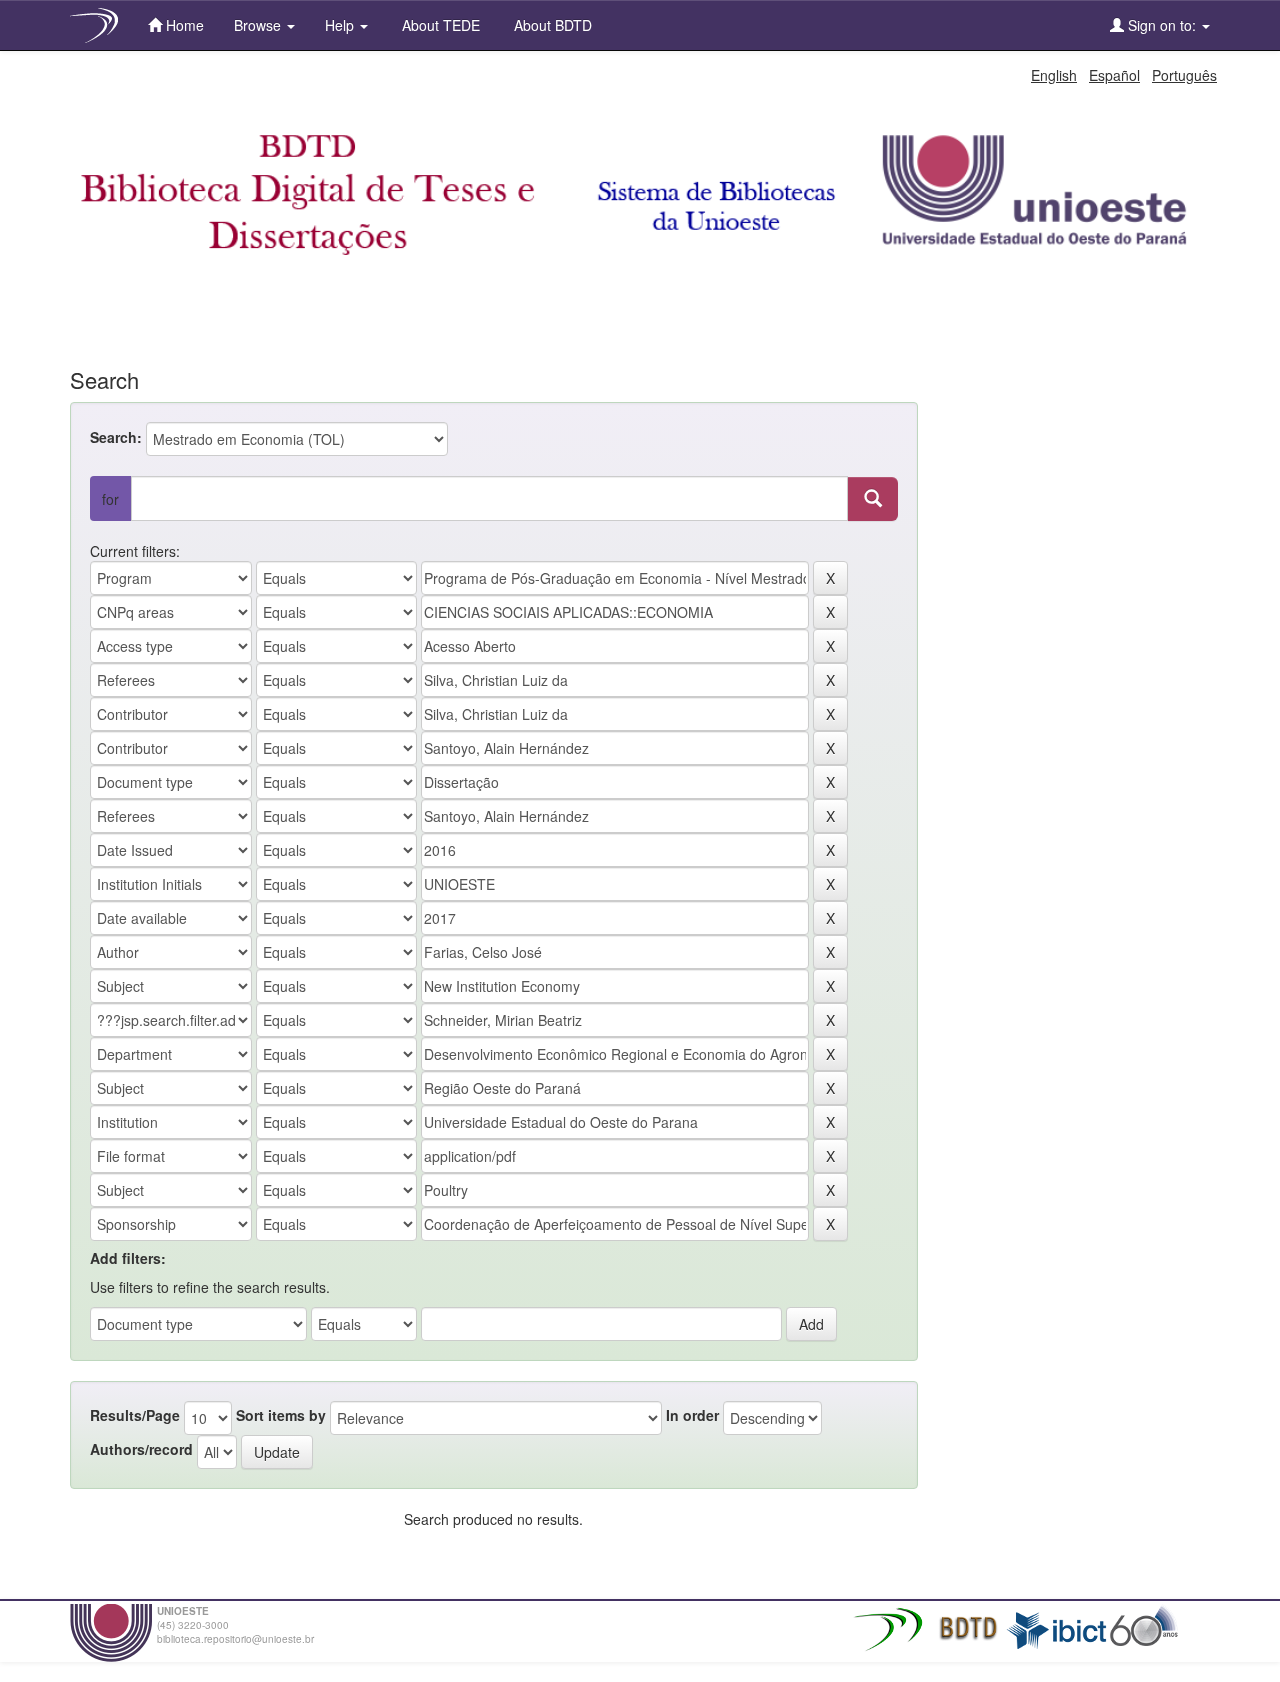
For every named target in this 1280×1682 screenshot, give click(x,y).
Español (1114, 75)
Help (341, 25)
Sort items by (281, 1415)
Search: (116, 437)
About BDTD (551, 25)
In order (692, 1415)
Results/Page (135, 1415)
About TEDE (439, 25)
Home (183, 25)
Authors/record (141, 1449)
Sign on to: (1162, 25)
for (110, 499)
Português (1184, 75)
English (1054, 75)
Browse (259, 25)
